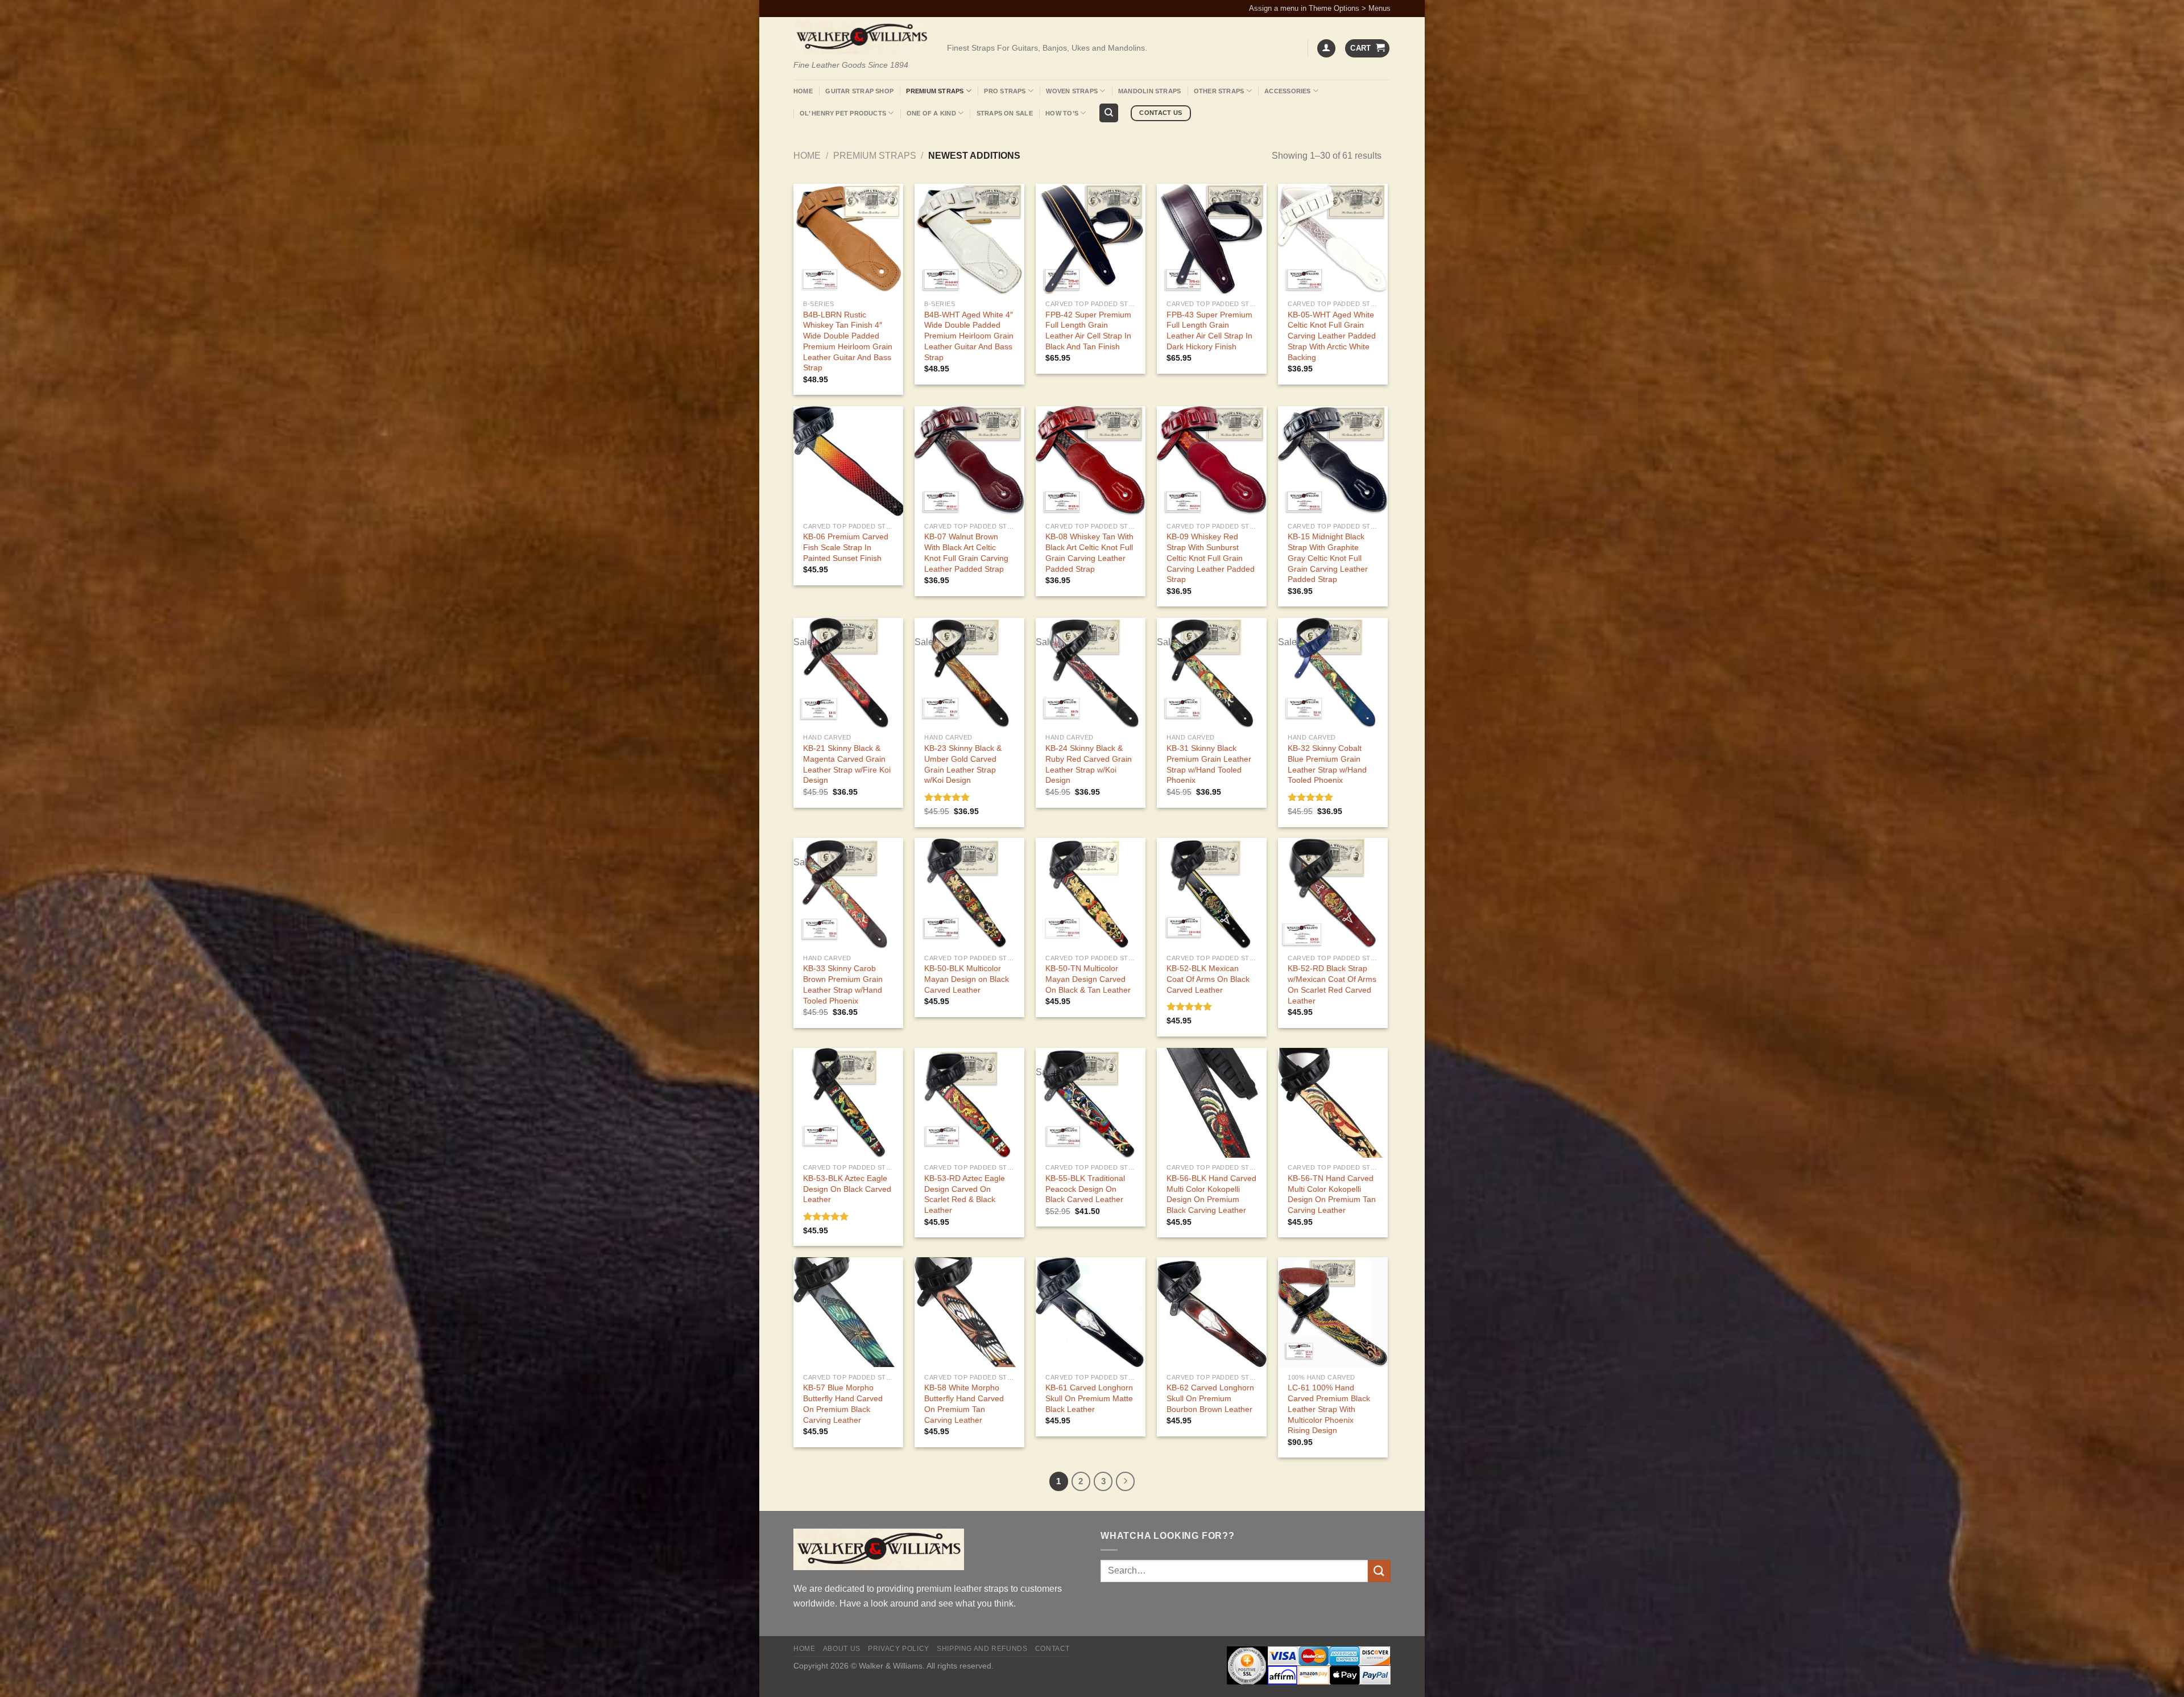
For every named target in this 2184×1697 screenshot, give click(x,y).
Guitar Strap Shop (859, 91)
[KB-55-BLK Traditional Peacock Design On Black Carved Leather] (1091, 1103)
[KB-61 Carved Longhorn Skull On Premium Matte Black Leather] (1091, 1312)
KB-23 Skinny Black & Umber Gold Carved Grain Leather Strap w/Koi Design (963, 764)
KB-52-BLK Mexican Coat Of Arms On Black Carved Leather (1208, 979)
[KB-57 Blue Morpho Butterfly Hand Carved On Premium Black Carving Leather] (848, 1312)
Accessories (1287, 91)
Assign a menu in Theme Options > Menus (1320, 8)
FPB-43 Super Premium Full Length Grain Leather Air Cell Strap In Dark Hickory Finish (1209, 331)
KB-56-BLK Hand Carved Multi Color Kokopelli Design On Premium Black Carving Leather (1211, 1194)
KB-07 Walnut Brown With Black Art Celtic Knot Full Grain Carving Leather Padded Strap (966, 552)
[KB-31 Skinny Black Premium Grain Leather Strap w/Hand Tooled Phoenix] (1212, 673)
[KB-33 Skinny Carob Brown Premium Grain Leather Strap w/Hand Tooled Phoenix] (848, 893)
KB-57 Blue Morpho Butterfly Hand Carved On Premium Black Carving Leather (843, 1403)
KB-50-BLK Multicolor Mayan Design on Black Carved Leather (967, 979)
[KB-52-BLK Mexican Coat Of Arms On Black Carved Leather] (1212, 893)
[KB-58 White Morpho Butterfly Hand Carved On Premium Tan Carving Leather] (969, 1312)
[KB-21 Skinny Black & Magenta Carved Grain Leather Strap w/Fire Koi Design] (848, 673)
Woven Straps (1072, 91)
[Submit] (1379, 1571)
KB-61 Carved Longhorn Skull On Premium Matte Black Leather (1089, 1398)
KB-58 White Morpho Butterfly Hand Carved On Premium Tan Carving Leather (964, 1403)
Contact (1052, 1649)
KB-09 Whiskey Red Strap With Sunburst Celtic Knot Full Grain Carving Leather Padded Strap (1211, 558)
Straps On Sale (1005, 113)
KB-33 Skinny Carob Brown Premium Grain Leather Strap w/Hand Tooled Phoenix (843, 984)
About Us (842, 1649)
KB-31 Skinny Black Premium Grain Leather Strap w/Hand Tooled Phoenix (1209, 764)
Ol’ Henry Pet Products (843, 113)
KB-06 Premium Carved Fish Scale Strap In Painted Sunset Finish (846, 547)
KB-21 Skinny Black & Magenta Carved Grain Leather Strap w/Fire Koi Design (847, 764)
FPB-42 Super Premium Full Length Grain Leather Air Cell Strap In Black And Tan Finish (1088, 331)
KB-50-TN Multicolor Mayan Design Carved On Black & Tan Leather (1088, 979)
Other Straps (1219, 91)
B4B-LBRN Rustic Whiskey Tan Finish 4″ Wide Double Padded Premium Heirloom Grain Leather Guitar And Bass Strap (848, 341)
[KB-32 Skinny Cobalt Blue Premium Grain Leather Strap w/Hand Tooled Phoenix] (1333, 673)
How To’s (1062, 113)
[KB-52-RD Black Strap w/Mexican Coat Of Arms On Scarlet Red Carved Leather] (1333, 893)
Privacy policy (899, 1649)
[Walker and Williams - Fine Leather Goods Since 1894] (862, 37)
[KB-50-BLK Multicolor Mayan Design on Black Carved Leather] (969, 893)
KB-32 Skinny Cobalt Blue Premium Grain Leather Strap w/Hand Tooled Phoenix (1327, 764)
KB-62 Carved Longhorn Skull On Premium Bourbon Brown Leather (1210, 1398)
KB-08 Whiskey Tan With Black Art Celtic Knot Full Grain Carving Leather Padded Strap (1089, 552)
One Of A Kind (931, 113)
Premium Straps (935, 91)
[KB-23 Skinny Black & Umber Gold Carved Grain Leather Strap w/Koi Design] (969, 673)
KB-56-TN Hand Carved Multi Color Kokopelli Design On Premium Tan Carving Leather (1332, 1194)
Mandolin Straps (1149, 91)
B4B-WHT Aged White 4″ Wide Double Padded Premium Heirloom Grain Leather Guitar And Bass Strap (969, 336)
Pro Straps (1005, 91)
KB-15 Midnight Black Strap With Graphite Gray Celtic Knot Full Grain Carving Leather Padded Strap (1328, 558)
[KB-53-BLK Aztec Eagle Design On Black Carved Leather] (848, 1103)
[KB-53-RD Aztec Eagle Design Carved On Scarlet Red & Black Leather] (969, 1103)
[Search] (1109, 113)
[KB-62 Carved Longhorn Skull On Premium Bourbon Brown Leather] (1212, 1312)
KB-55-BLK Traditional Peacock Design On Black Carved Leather (1085, 1189)
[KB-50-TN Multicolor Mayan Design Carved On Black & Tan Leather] (1091, 893)
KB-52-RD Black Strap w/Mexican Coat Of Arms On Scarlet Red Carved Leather (1332, 984)
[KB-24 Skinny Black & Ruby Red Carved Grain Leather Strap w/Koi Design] (1091, 673)
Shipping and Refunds (982, 1649)
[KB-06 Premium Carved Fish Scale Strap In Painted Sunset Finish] (848, 461)
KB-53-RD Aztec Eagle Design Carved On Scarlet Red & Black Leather (965, 1194)
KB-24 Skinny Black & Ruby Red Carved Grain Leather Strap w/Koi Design (1089, 764)
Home (803, 91)
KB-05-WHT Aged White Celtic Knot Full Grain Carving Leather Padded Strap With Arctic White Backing (1332, 336)
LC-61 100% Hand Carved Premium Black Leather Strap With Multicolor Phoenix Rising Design (1329, 1409)
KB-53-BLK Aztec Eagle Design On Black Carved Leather (847, 1189)
